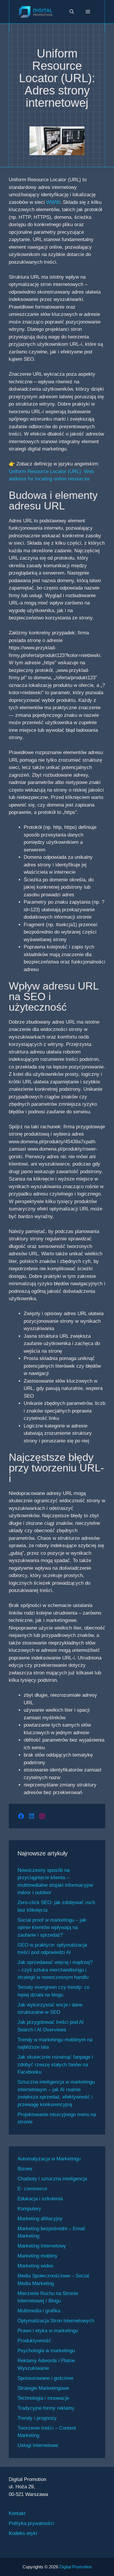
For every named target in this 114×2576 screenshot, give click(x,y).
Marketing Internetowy (42, 2246)
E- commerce (32, 2189)
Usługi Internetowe (38, 2445)
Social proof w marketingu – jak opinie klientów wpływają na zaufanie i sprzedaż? (52, 1928)
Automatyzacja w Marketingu (49, 2159)
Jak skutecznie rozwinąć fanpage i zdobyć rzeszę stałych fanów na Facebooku (55, 2064)
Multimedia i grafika (39, 2311)
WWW (53, 202)
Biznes (25, 2169)
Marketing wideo (35, 2266)
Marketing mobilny (38, 2256)
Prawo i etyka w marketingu (48, 2331)
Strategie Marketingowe (43, 2388)
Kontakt (17, 2513)
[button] (72, 12)
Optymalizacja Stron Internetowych (56, 2321)
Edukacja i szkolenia (40, 2199)
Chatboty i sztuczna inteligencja (52, 2179)
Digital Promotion (76, 2567)
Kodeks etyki (23, 2533)
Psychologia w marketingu (46, 2351)
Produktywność (34, 2341)
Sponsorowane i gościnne (45, 2378)
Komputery (29, 2209)
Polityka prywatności (31, 2523)
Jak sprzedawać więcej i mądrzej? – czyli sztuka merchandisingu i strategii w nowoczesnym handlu (55, 1970)
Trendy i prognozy (37, 2418)
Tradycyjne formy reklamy (46, 2408)
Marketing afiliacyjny (40, 2219)
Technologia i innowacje (43, 2398)
